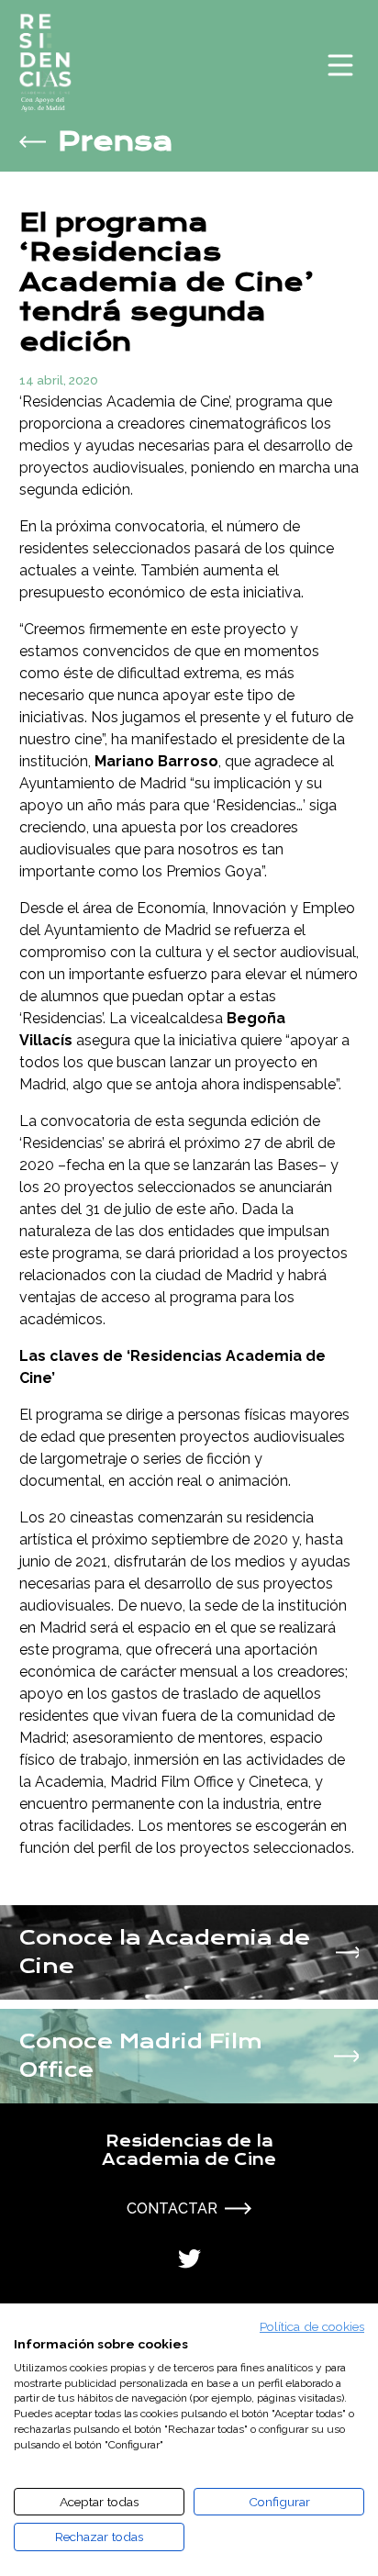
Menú (340, 65)
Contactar (172, 2208)
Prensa (116, 142)
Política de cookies (312, 2326)
